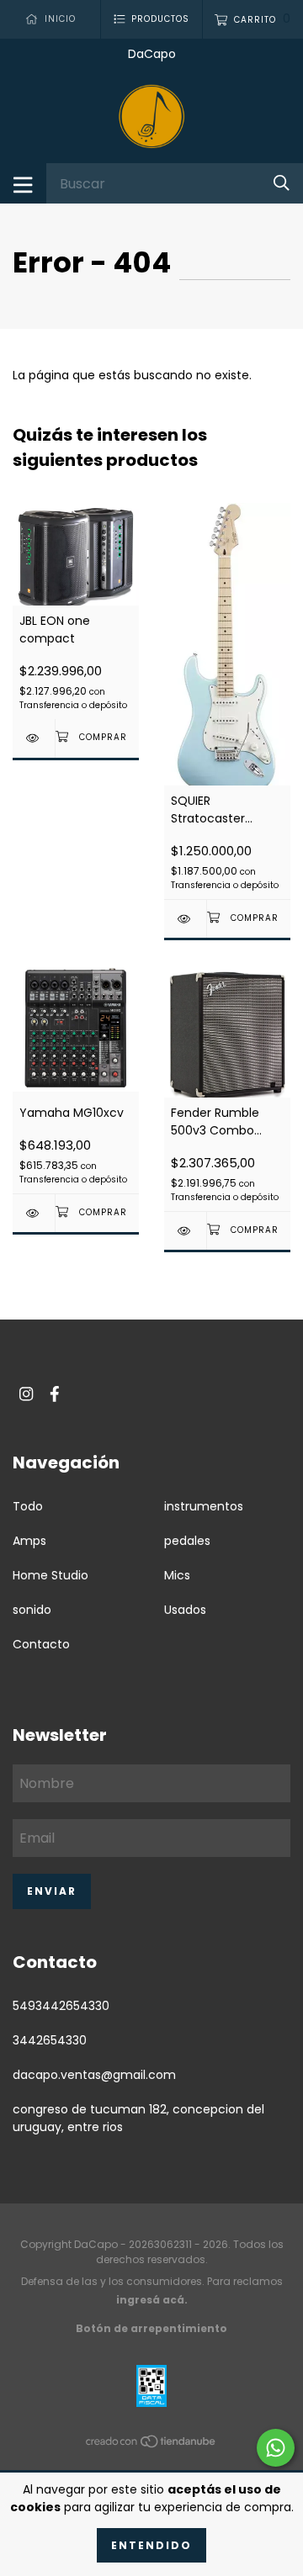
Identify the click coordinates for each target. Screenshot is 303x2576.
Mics (177, 1575)
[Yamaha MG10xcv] (34, 1213)
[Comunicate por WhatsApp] (276, 2448)
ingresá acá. (152, 2300)
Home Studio (50, 1575)
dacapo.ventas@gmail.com (94, 2075)
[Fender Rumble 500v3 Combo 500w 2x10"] (185, 1231)
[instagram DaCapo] (26, 1394)
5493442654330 (61, 2006)
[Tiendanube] (151, 2444)
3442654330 (50, 2040)
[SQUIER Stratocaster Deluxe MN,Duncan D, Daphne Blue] (185, 919)
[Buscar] (282, 183)
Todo (28, 1506)
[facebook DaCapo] (55, 1394)
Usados (185, 1610)
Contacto (41, 1644)
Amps (29, 1541)
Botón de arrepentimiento (151, 2328)
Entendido (151, 2545)
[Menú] (23, 183)
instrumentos (204, 1506)
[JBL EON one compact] (34, 738)
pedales (187, 1541)
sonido (32, 1610)
